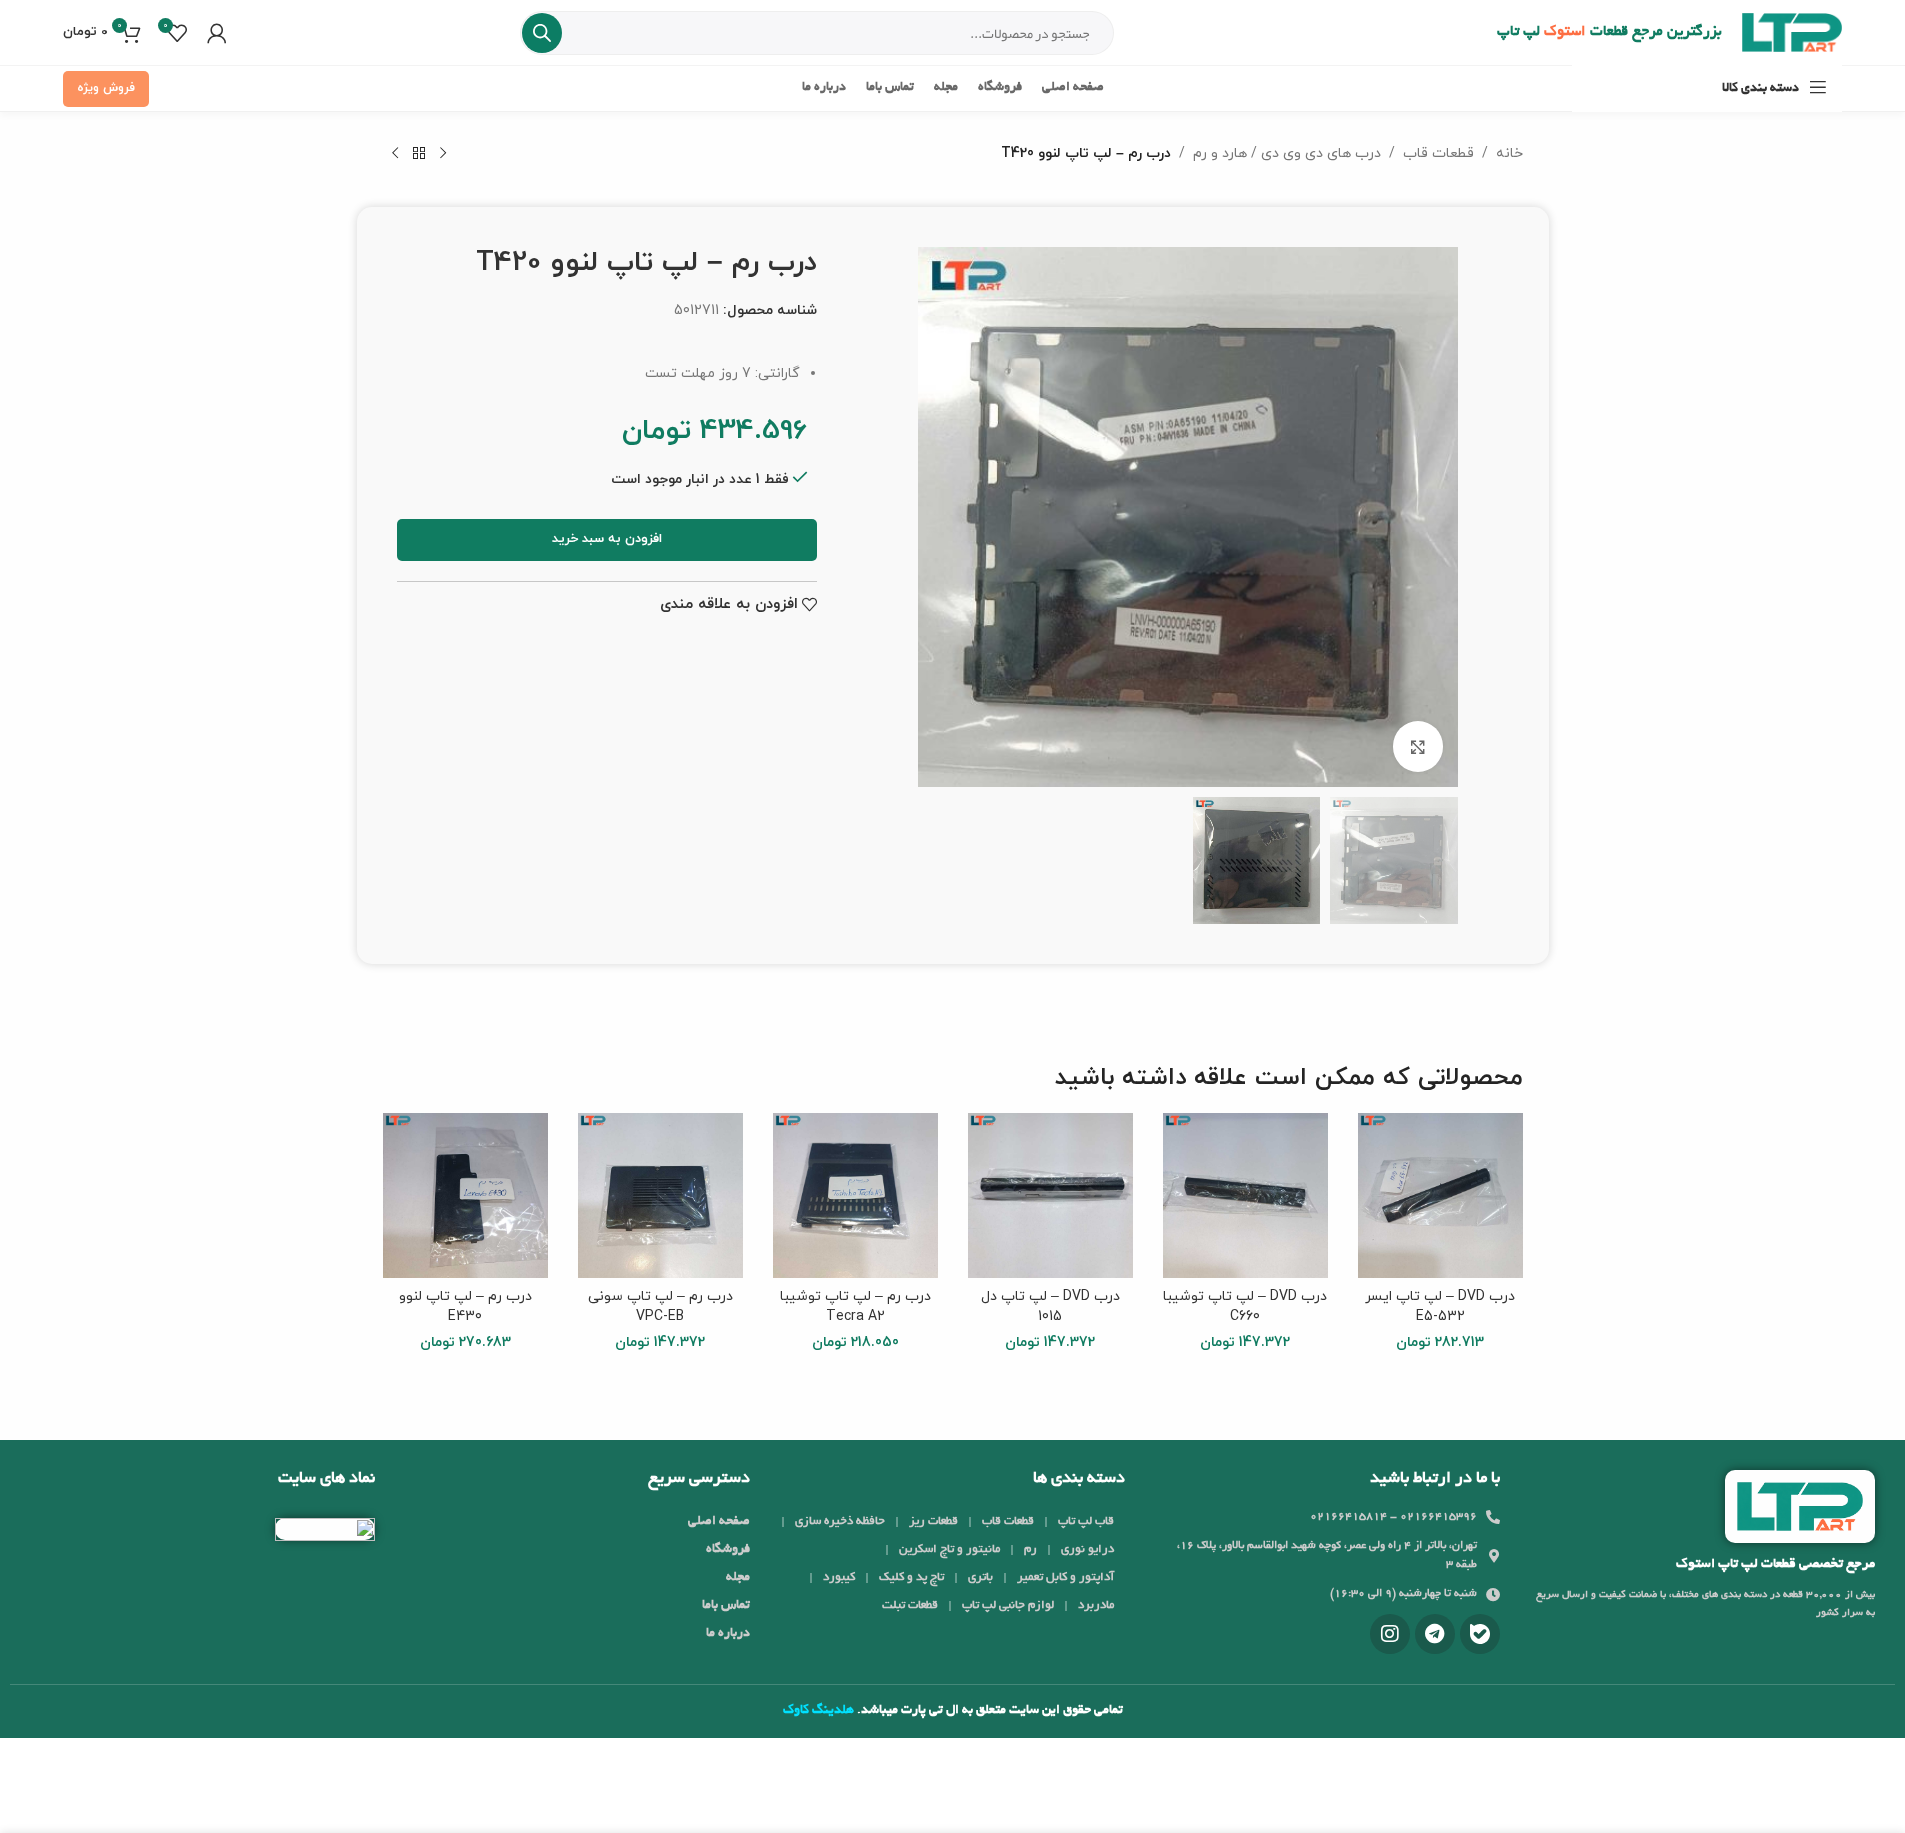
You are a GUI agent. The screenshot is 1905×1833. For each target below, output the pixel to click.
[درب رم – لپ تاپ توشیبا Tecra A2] (855, 1195)
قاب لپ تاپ (1086, 1521)
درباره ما (728, 1634)
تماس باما (726, 1606)
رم (1030, 1549)
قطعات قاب (1438, 153)
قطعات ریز (933, 1521)
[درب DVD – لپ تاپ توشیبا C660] (1245, 1195)
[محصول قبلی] (443, 154)
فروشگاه (728, 1550)
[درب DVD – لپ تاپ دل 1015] (1050, 1195)
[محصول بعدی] (395, 154)
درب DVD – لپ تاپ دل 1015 (1050, 1306)
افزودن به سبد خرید (607, 539)
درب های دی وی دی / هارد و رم (1287, 153)
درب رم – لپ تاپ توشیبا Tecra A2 (855, 1306)
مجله (738, 1578)
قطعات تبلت (910, 1605)
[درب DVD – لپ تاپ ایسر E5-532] (1440, 1195)
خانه (1509, 153)
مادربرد (1096, 1605)
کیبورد (839, 1577)
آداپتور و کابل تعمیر (1065, 1577)
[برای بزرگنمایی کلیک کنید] (1418, 746)
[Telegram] (1435, 1634)
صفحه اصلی (719, 1522)
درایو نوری (1087, 1549)
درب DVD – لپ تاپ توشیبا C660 (1245, 1306)
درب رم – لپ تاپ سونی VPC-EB (660, 1306)
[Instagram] (1390, 1634)
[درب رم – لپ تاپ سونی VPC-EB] (660, 1195)
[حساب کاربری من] (217, 33)
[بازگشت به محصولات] (419, 154)
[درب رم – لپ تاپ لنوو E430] (465, 1195)
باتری (980, 1577)
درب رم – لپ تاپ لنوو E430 (465, 1306)
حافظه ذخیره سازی (840, 1521)
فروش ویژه (106, 88)
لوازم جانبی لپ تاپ (1008, 1605)
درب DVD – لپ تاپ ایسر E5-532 (1440, 1306)
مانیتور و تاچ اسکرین (949, 1549)
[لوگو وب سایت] (1792, 31)
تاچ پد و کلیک (911, 1577)
